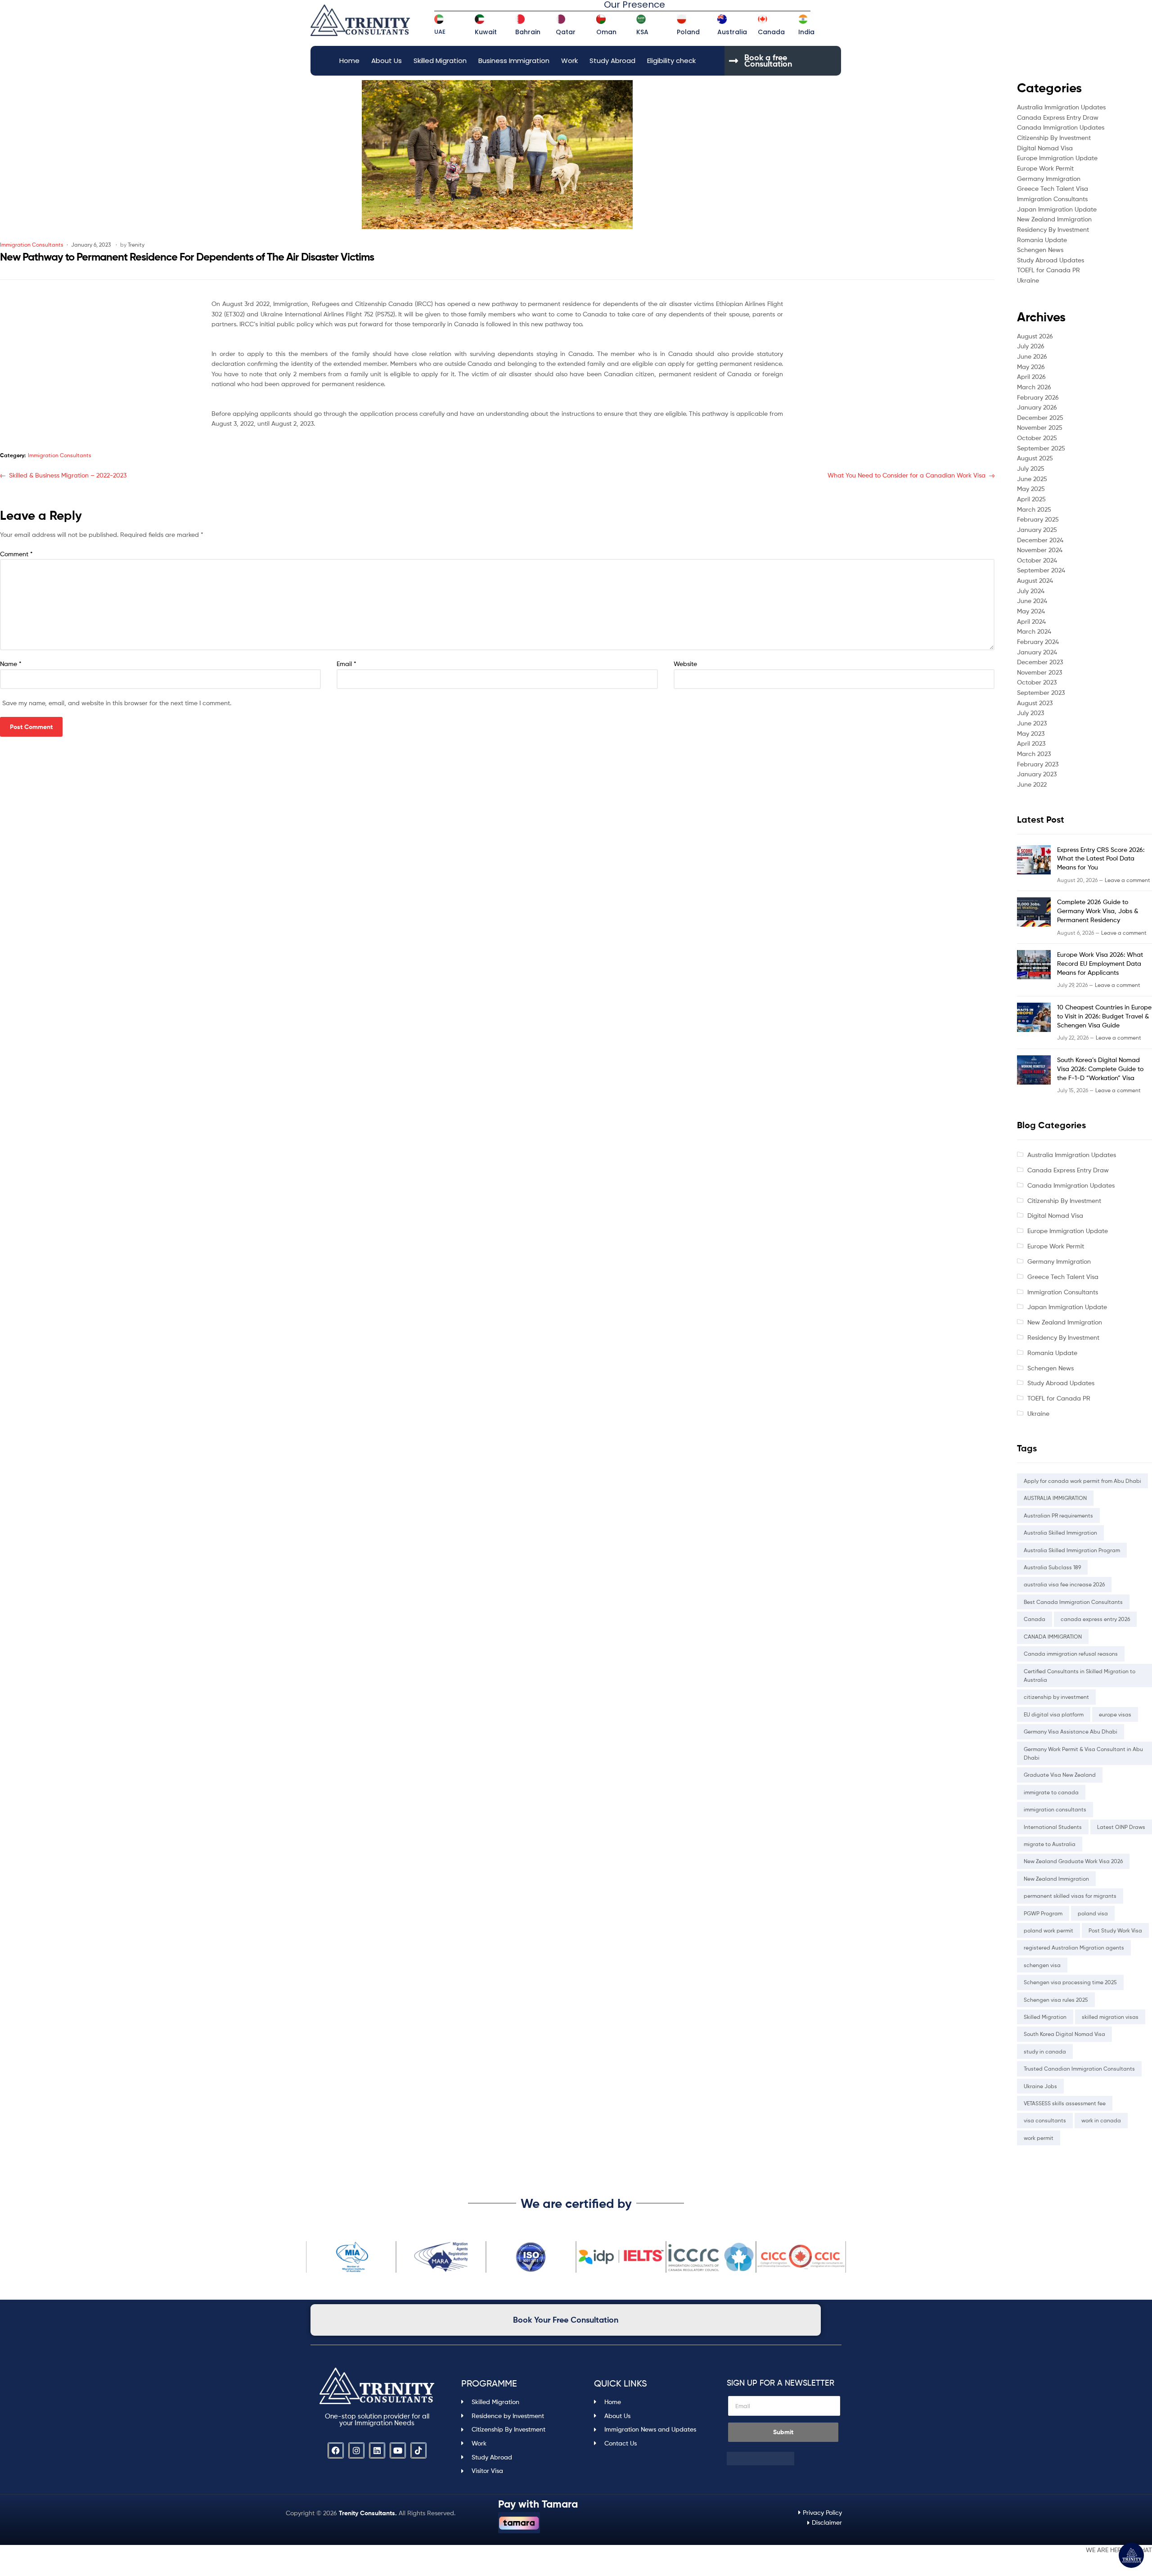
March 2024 (1034, 631)
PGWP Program (1043, 1913)
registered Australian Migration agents (1074, 1948)
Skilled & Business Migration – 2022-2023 (67, 475)
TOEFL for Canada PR (1048, 270)
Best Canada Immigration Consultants (1073, 1602)
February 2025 (1038, 519)
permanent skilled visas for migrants (1070, 1896)
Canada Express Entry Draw (1058, 117)
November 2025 (1040, 427)
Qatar (566, 32)
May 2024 (1031, 611)
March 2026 (1034, 387)
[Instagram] (356, 2450)
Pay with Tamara (538, 2504)
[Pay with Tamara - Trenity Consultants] (519, 2523)
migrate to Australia (1050, 1844)
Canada (771, 32)
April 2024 (1031, 621)
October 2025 (1037, 438)
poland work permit (1048, 1930)
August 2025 (1035, 458)
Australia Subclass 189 (1052, 1567)
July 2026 (1031, 346)
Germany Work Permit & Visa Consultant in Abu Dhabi (1083, 1753)
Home (349, 61)
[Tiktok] (418, 2450)
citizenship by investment (1056, 1697)
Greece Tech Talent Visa (1053, 188)
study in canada (1045, 2051)
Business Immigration (514, 61)
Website (685, 664)
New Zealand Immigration (1054, 219)
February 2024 (1038, 642)
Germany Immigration (1049, 178)
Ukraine (1028, 280)
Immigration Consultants (32, 245)
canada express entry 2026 (1095, 1619)
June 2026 (1032, 356)
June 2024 (1032, 601)
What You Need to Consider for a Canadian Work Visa (907, 475)
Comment (16, 554)
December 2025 (1040, 417)
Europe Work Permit (1045, 168)
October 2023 (1037, 682)
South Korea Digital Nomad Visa (1064, 2034)
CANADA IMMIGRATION (1053, 1637)
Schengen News (1040, 250)
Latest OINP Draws (1121, 1827)
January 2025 (1037, 529)
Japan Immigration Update (1057, 209)
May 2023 (1031, 733)
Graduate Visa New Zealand (1060, 1775)
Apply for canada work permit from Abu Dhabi (1082, 1481)
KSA (642, 32)
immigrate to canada (1051, 1792)
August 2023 (1035, 703)
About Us (387, 61)
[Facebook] (336, 2450)
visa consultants (1045, 2120)
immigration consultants (1055, 1809)
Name (11, 664)
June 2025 (1032, 479)
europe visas (1115, 1714)
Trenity (136, 245)
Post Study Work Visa (1115, 1930)
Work (569, 61)
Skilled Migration (440, 61)
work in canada (1101, 2120)
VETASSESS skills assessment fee (1065, 2103)
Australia (732, 32)
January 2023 (1037, 774)
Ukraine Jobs (1040, 2086)
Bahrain (528, 32)
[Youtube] (398, 2450)
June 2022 (1032, 784)
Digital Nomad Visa (1045, 148)
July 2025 (1031, 468)
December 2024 (1040, 540)
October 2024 (1037, 560)
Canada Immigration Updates (1061, 127)
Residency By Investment (1053, 229)
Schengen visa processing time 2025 (1070, 1982)
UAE (440, 32)
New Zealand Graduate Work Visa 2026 (1073, 1861)
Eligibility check (671, 61)
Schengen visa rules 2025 (1056, 2000)
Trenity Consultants (367, 2513)
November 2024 (1040, 550)
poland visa (1093, 1913)
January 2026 (1037, 407)
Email (346, 664)
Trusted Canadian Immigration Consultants (1079, 2069)
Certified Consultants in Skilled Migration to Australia (1080, 1675)
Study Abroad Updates (1051, 260)
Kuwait (486, 32)
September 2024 (1041, 570)
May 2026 (1031, 367)
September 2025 (1041, 448)
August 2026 (1035, 336)
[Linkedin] (377, 2450)
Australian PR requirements (1058, 1515)
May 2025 (1031, 489)
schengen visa (1042, 1965)
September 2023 (1041, 692)
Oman (606, 32)
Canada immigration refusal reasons (1071, 1654)
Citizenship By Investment (1054, 137)
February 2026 (1038, 397)
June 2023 (1032, 723)
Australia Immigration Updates (1061, 107)
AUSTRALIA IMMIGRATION (1055, 1498)
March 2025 (1034, 509)
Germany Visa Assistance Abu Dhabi (1071, 1732)
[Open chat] (1131, 2555)
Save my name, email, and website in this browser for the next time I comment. (117, 703)
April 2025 (1031, 499)
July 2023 (1030, 713)
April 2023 (1031, 743)
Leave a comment (1127, 880)
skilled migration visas (1110, 2017)
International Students (1053, 1827)
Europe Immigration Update (1057, 158)
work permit (1039, 2138)
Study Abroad (612, 61)
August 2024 (1035, 580)
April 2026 (1031, 376)
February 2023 (1038, 764)
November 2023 (1039, 672)
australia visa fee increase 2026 (1064, 1584)
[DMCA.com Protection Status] (784, 2459)
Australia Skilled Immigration (1060, 1533)
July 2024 (1031, 591)
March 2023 (1034, 754)
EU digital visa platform (1054, 1714)
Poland (688, 32)
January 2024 (1037, 652)
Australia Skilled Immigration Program (1072, 1550)
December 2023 (1040, 662)
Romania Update (1042, 240)
